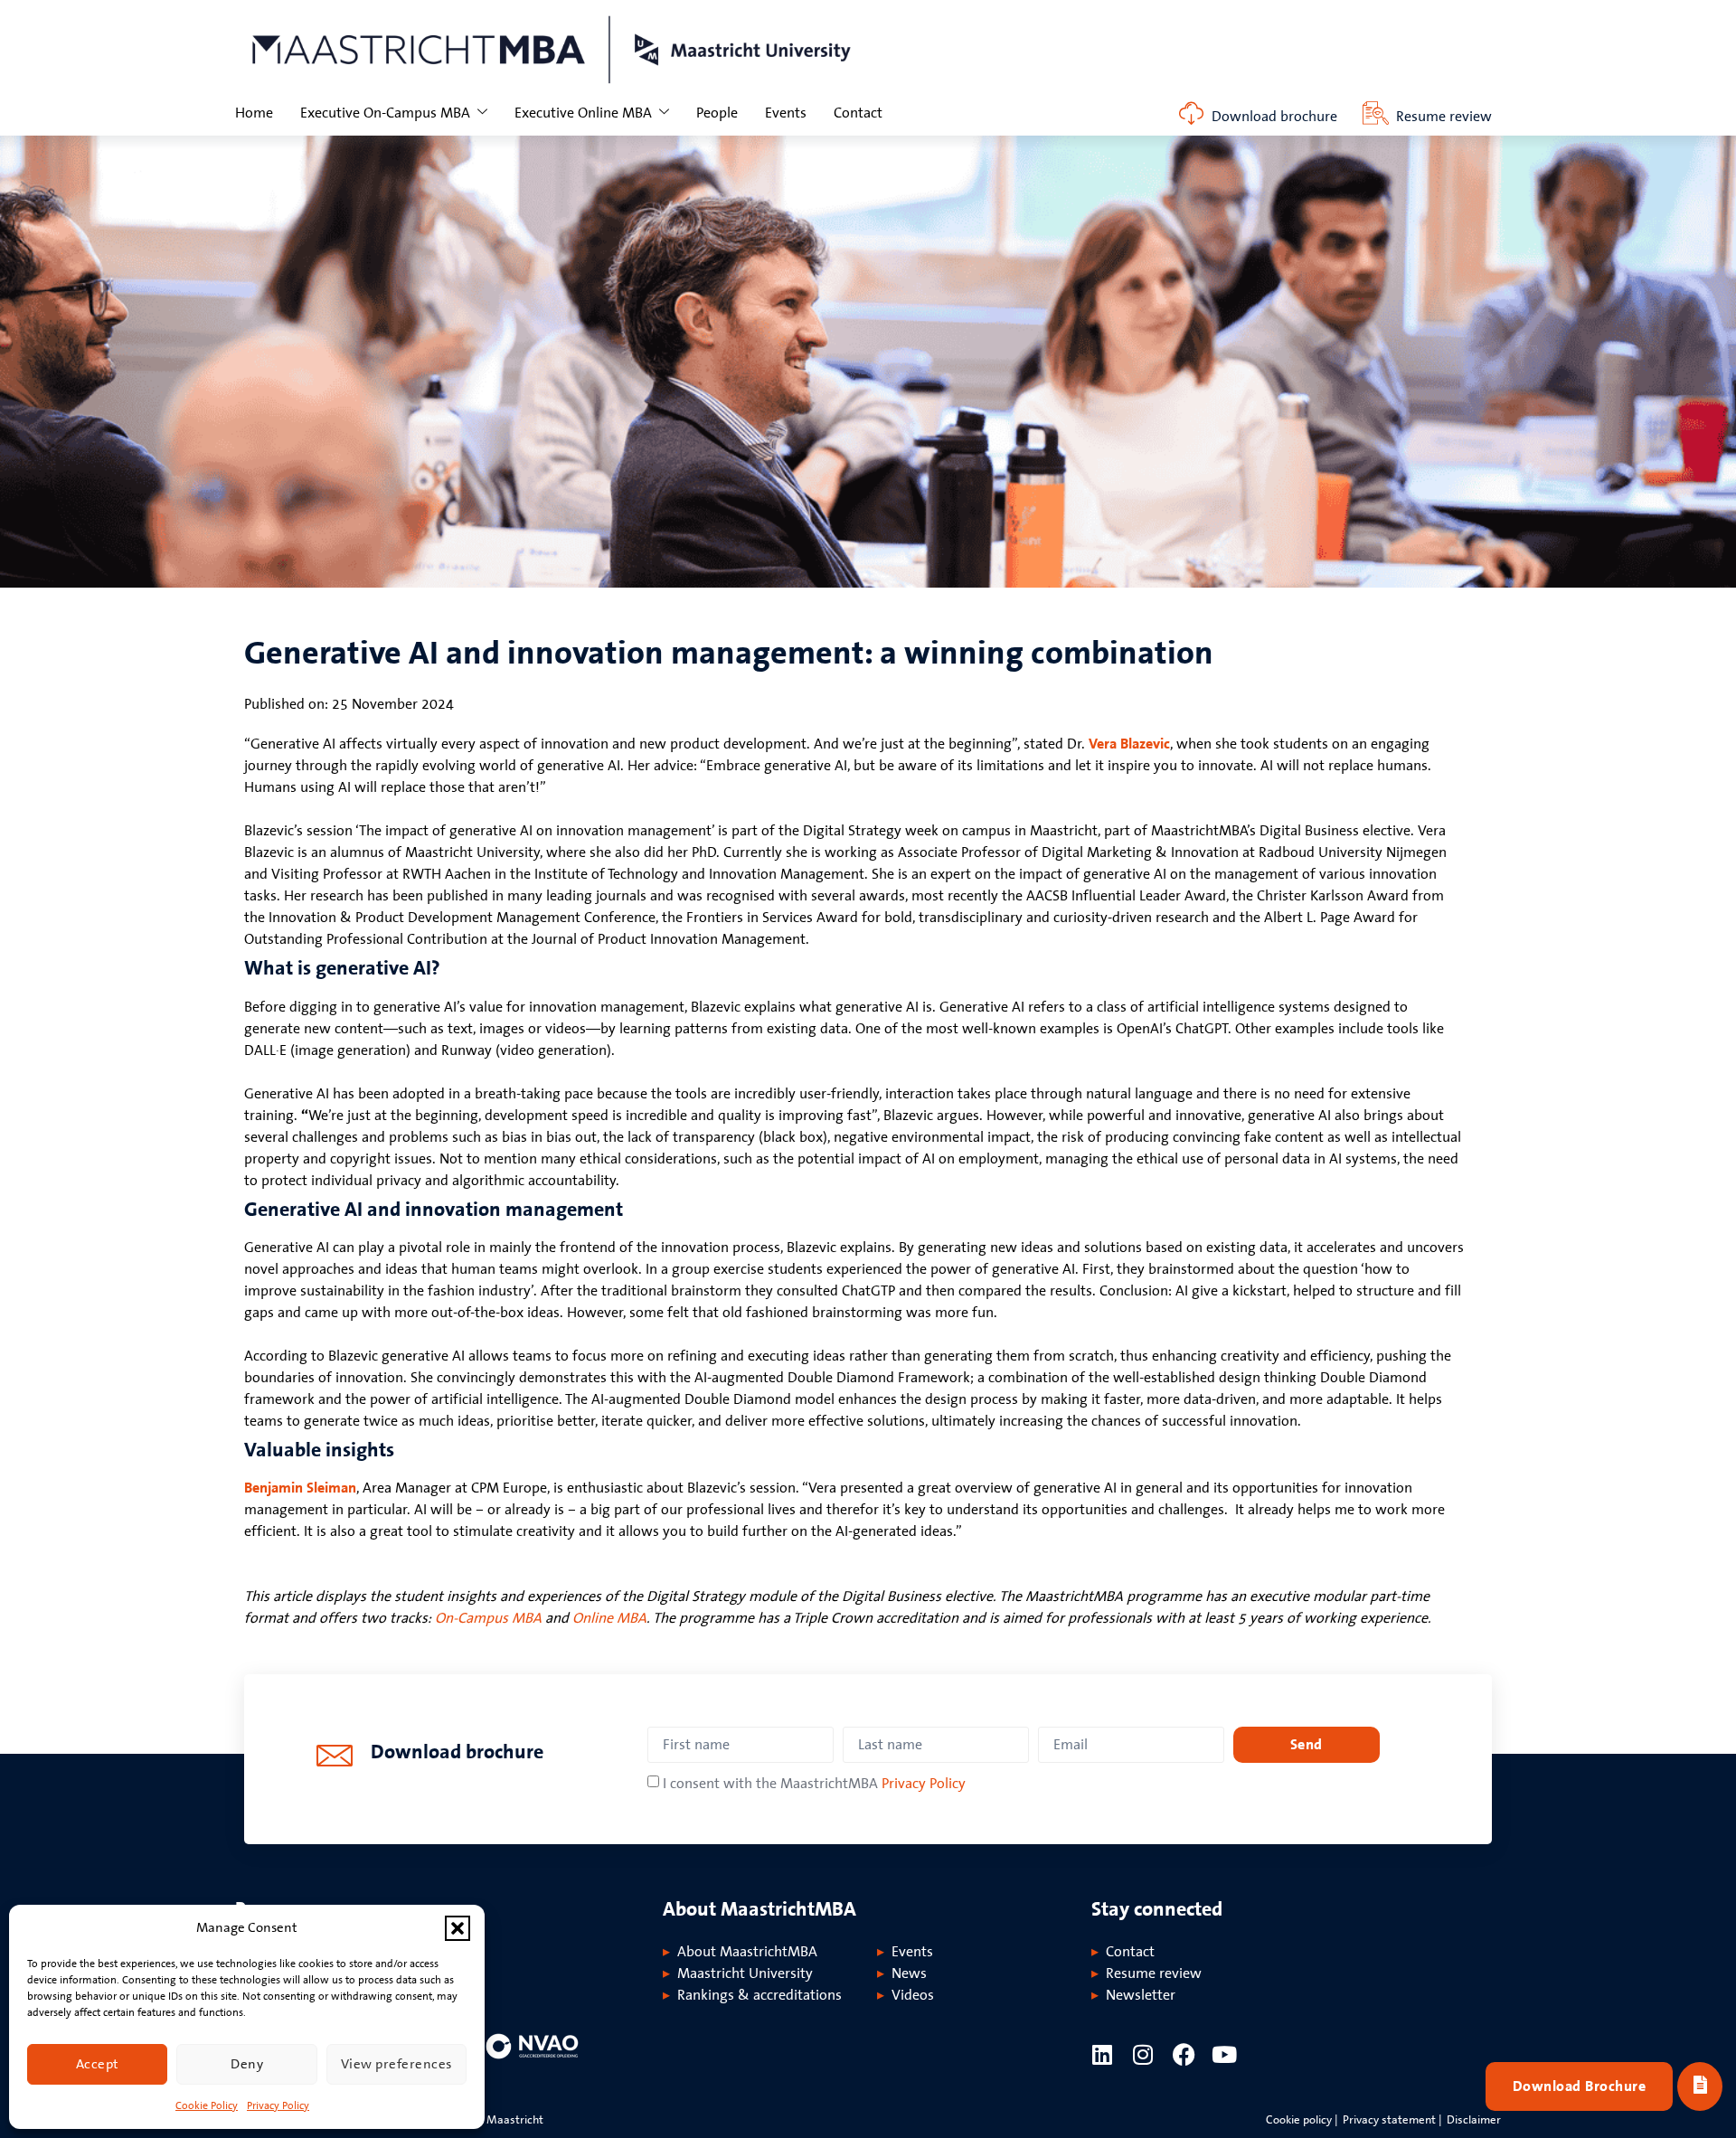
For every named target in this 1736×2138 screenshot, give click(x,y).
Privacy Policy (278, 2106)
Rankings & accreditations (759, 1995)
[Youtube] (1225, 2054)
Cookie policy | (1302, 2120)
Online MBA (609, 1618)
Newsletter (1141, 1995)
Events (786, 113)
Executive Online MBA (583, 113)
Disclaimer (1474, 2120)
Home (254, 113)
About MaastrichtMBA (747, 1952)
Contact (858, 113)
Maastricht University (745, 1973)
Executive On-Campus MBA (385, 113)
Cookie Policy (207, 2106)
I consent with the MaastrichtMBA (814, 1784)
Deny (247, 2064)
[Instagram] (1143, 2054)
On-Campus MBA (488, 1618)
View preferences (396, 2064)
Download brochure (1274, 117)
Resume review (1444, 117)
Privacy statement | (1392, 2120)
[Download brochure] (1191, 113)
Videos (913, 1995)
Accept (98, 2064)
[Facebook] (1184, 2054)
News (909, 1973)
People (717, 113)
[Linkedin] (1103, 2054)
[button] (458, 1928)
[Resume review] (1376, 113)
